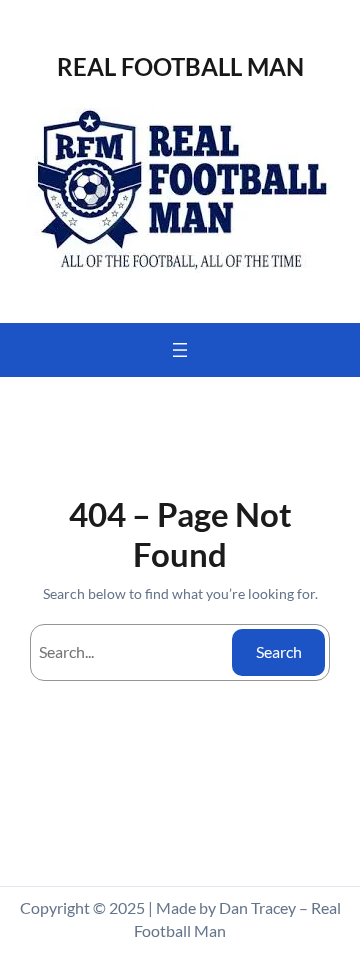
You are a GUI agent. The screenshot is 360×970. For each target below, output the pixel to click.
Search (279, 651)
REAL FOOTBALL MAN (180, 66)
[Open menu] (180, 350)
